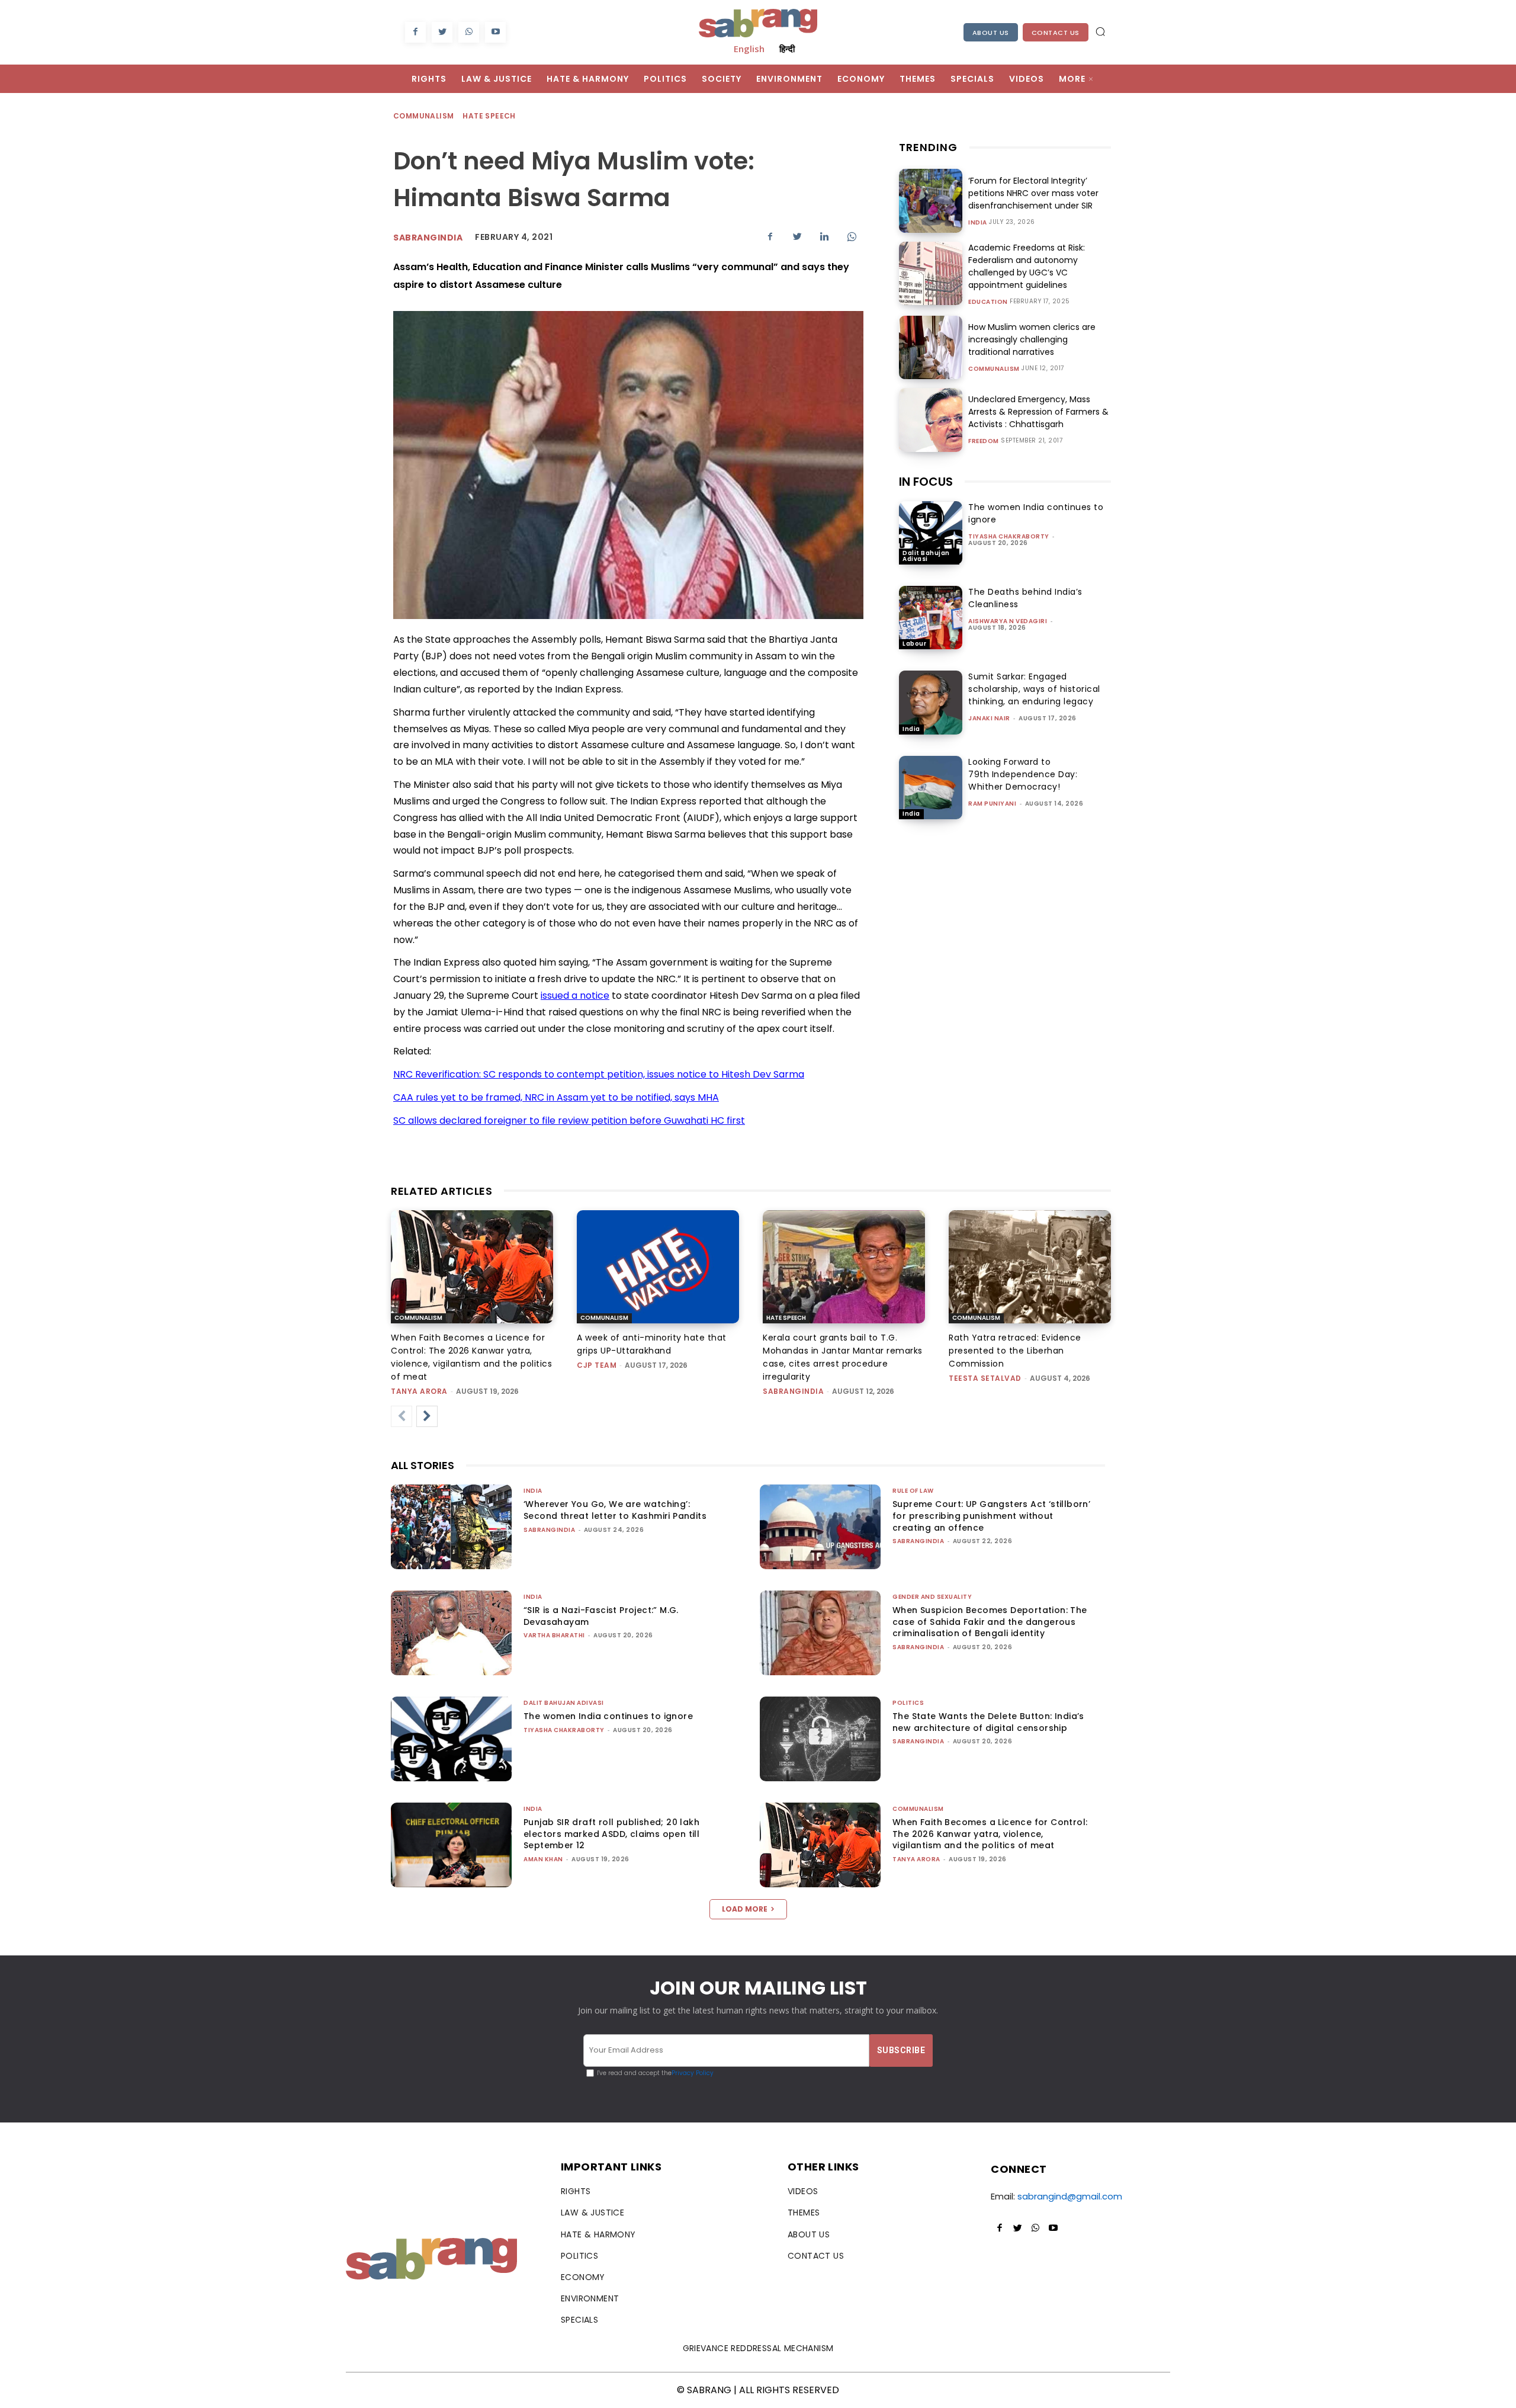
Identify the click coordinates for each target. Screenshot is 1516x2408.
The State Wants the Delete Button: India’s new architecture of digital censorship (988, 1722)
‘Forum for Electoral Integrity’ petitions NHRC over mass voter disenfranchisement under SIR (1033, 193)
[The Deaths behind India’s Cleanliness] (931, 618)
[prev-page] (402, 1416)
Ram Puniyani (992, 804)
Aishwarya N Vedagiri (1008, 621)
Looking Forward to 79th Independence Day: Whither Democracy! (1023, 774)
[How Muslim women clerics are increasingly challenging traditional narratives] (931, 347)
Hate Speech (489, 116)
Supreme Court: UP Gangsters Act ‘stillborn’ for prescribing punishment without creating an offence (991, 1516)
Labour (914, 644)
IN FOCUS (926, 482)
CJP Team (597, 1365)
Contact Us (1056, 33)
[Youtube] (495, 32)
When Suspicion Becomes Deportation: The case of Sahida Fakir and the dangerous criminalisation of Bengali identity (990, 1622)
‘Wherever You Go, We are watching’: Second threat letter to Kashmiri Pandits (615, 1510)
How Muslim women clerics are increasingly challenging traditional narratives (1032, 339)
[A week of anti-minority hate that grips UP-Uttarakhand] (658, 1267)
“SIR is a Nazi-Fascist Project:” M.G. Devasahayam (601, 1616)
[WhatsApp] (469, 32)
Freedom (984, 441)
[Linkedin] (824, 236)
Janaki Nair (989, 718)
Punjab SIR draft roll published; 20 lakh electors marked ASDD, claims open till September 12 (611, 1834)
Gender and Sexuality (932, 1597)
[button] (1100, 31)
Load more (745, 1909)
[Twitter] (442, 32)
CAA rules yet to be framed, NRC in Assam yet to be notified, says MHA (556, 1097)
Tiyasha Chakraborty (1009, 536)
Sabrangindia (428, 238)
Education (988, 302)
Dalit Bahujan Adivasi (926, 556)
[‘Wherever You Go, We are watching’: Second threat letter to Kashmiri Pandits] (451, 1527)
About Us (991, 33)
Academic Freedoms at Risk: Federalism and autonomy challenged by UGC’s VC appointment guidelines (1027, 266)
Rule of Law (913, 1491)
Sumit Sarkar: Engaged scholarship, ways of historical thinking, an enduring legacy (1034, 689)
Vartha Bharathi (554, 1635)
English (749, 49)
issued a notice (575, 995)
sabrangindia (793, 1391)
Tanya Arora (419, 1391)
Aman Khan (543, 1859)
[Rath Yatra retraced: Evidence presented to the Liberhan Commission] (1030, 1267)
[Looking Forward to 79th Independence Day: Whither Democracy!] (931, 788)
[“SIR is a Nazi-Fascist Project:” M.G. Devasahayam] (451, 1633)
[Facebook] (415, 32)
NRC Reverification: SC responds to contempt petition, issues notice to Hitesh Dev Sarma (599, 1074)
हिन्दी (787, 49)
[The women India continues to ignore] (931, 533)
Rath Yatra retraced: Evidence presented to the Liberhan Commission (1015, 1351)
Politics (908, 1703)
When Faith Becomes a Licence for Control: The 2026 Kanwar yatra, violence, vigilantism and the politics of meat (990, 1834)
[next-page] (427, 1416)
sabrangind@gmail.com (1070, 2196)
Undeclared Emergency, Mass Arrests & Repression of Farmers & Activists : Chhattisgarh (1038, 412)
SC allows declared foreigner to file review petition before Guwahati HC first (569, 1120)
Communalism (423, 116)
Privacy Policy (693, 2073)
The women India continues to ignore (608, 1716)
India (978, 223)
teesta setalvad (985, 1378)
